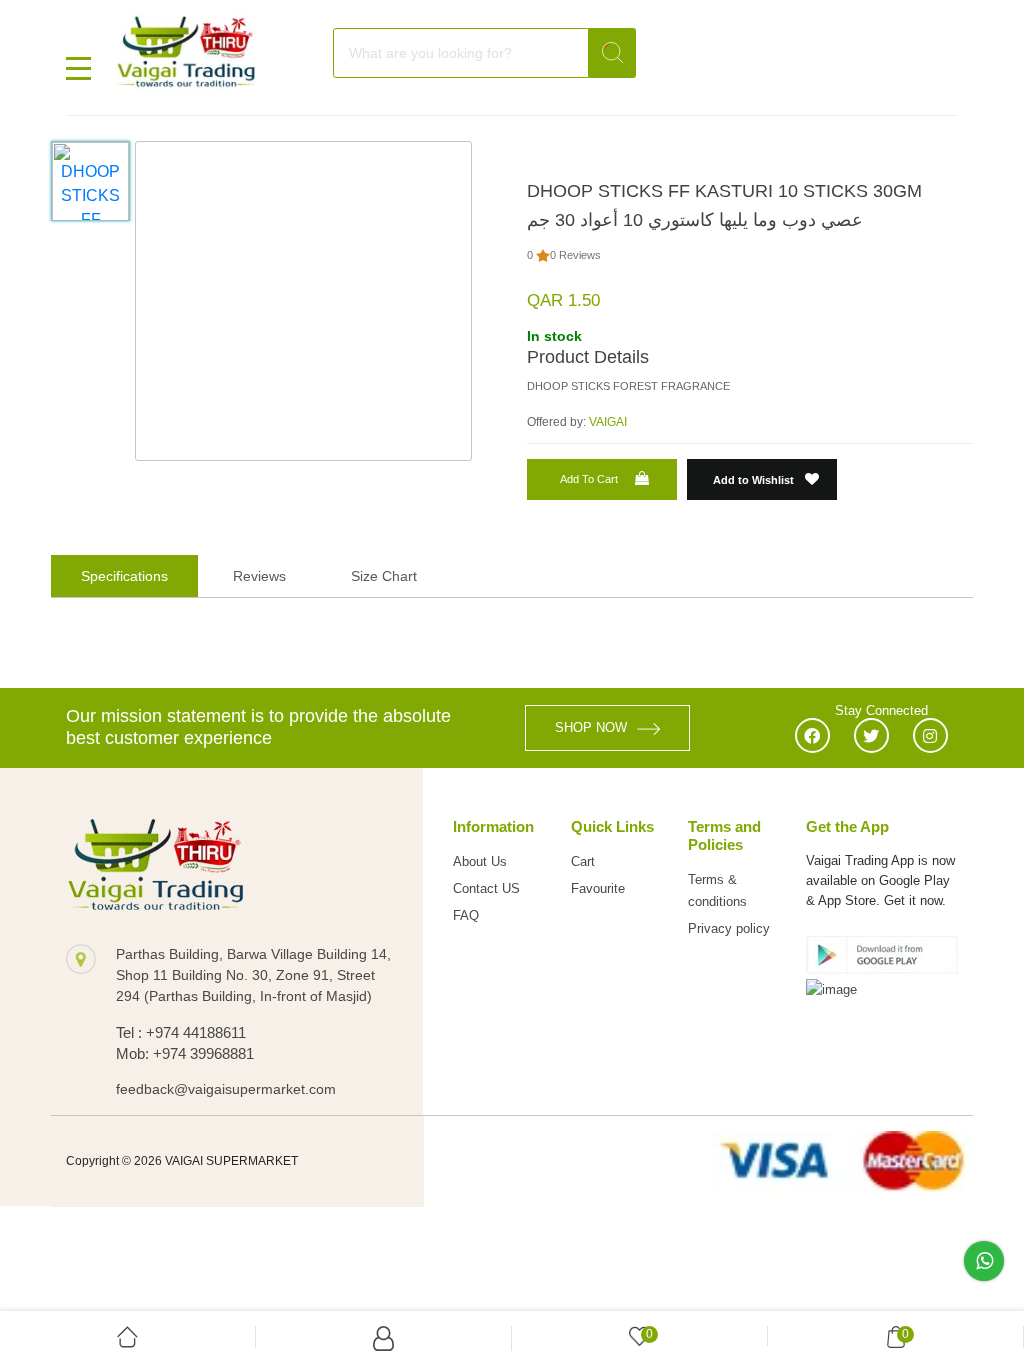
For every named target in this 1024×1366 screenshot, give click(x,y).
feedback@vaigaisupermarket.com (226, 1089)
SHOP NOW (591, 727)
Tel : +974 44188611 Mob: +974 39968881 (185, 1043)
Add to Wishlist (755, 480)
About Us (480, 861)
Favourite (598, 888)
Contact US (486, 888)
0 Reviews (575, 255)
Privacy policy (729, 928)
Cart (583, 861)
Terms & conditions (717, 890)
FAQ (466, 915)
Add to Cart (589, 479)
